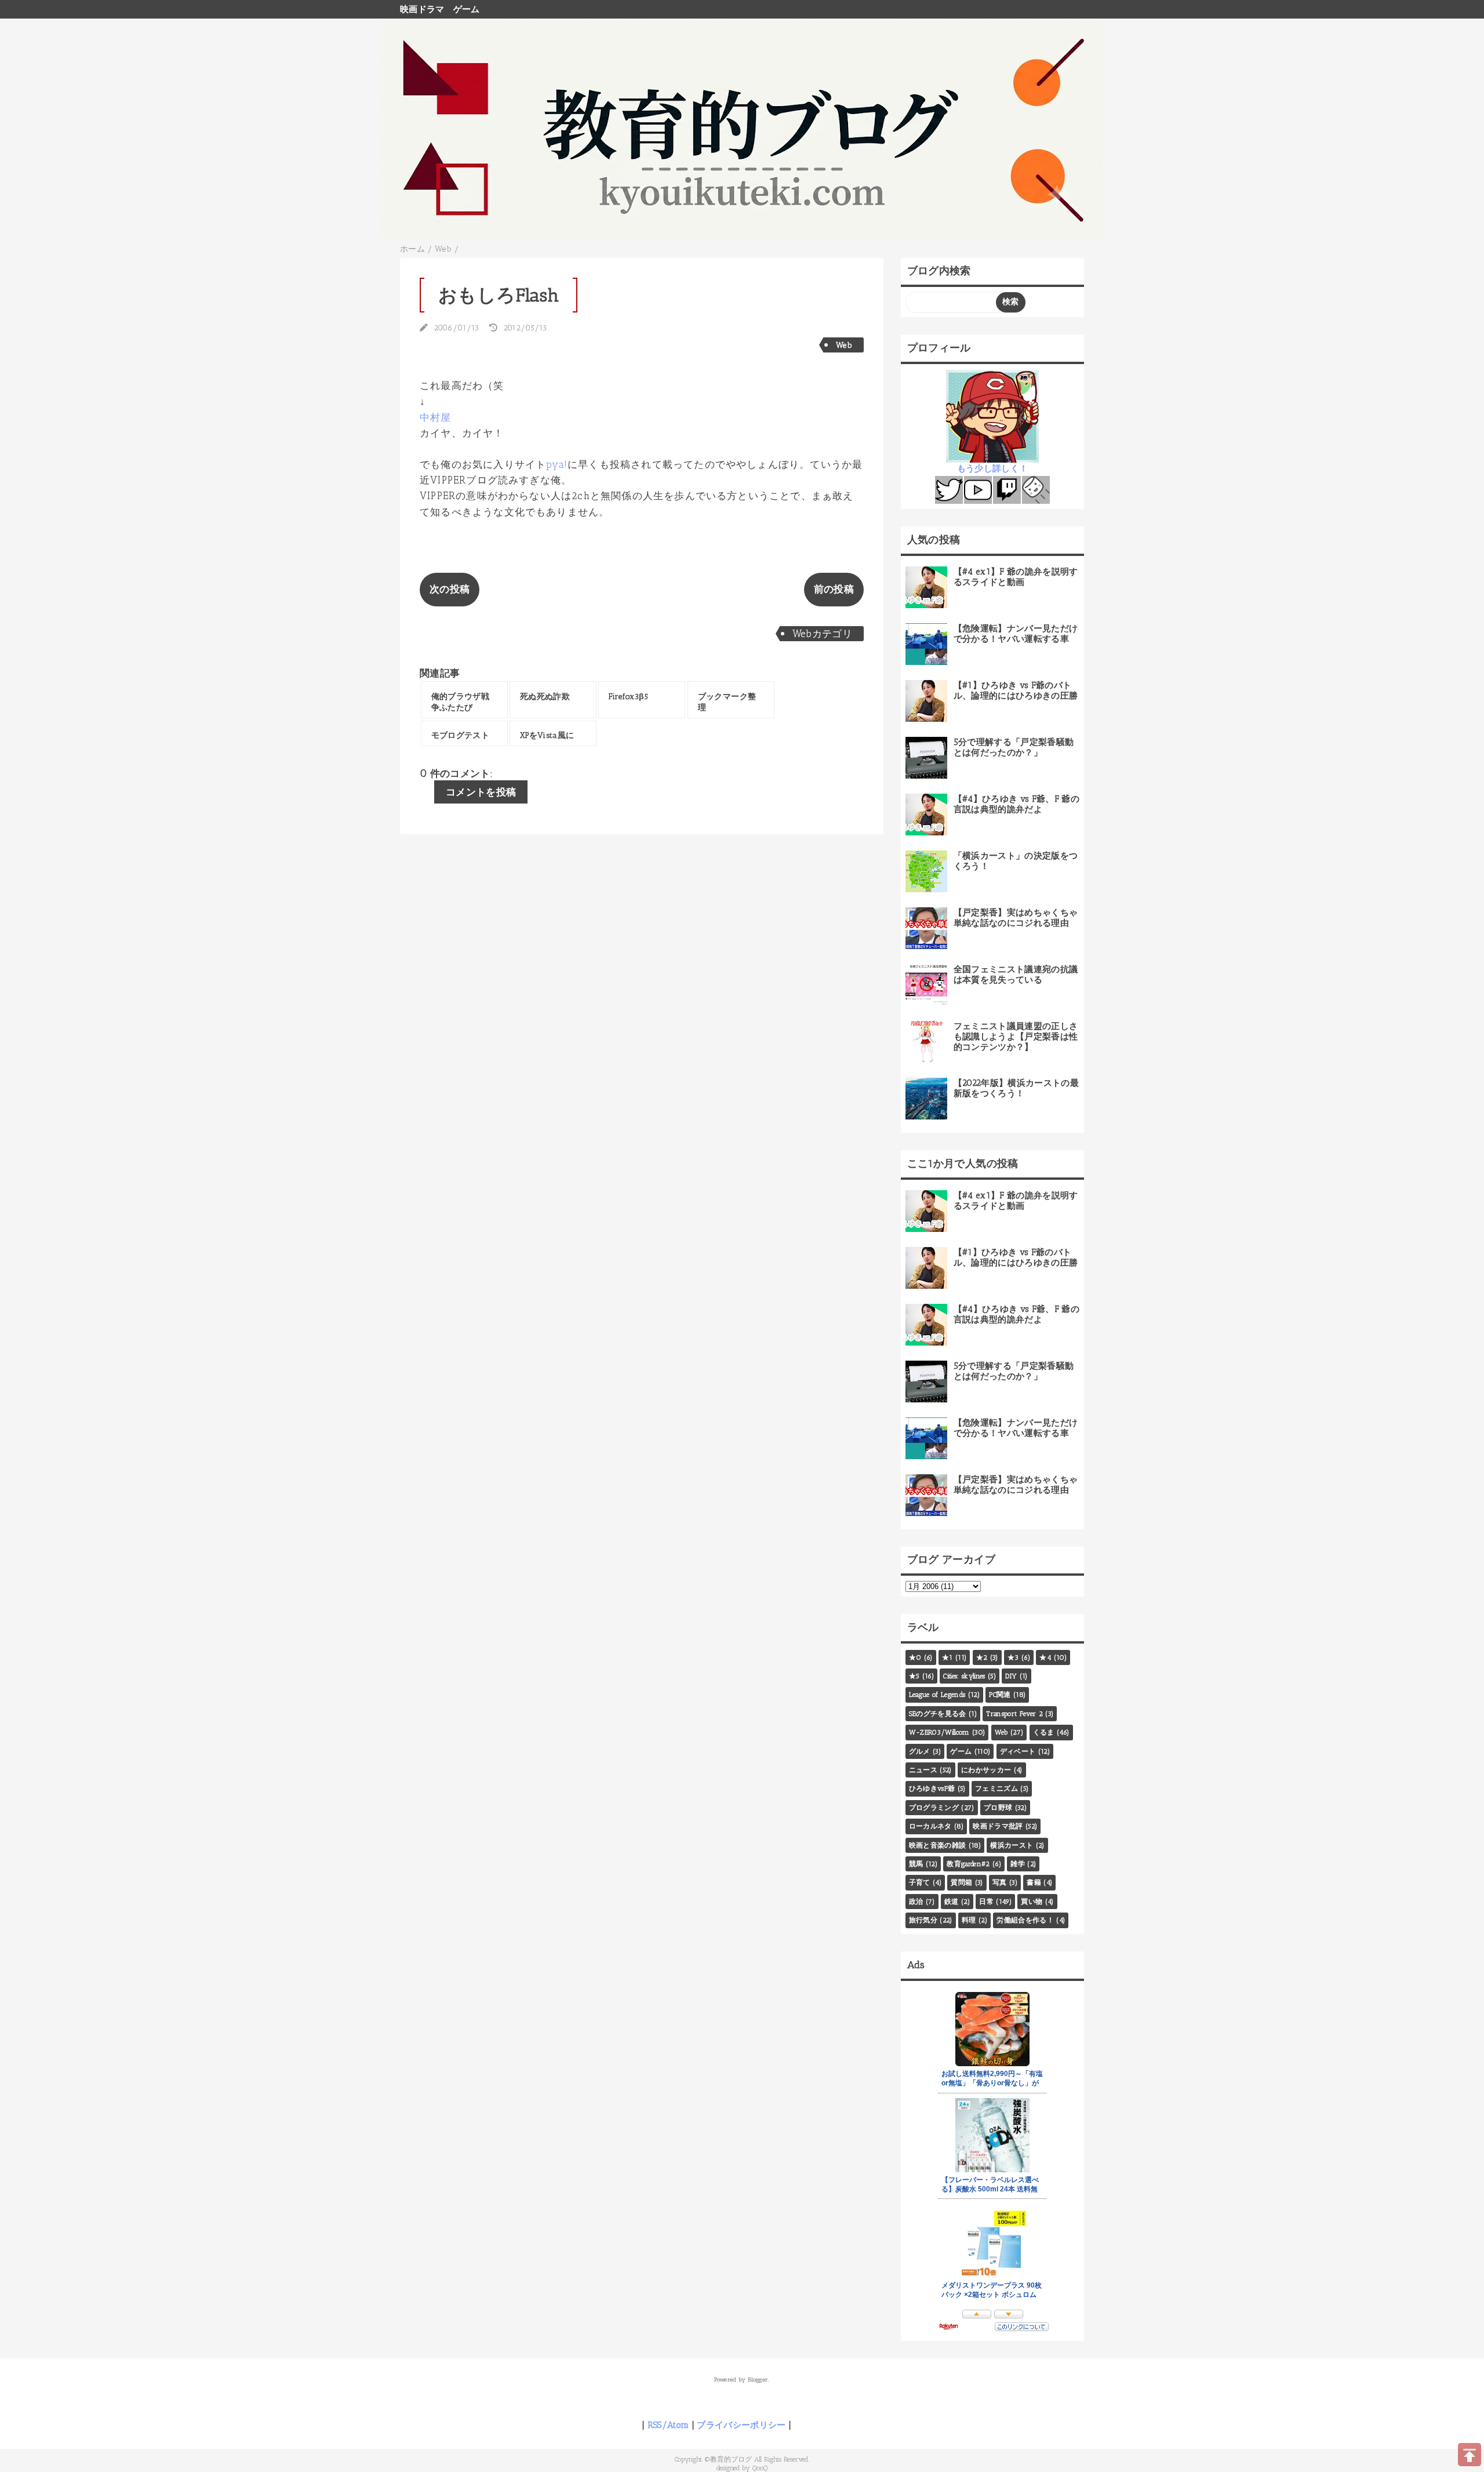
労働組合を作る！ (1025, 1920)
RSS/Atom (668, 2425)
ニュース (923, 1770)
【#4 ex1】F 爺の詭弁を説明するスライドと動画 (1016, 577)
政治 (916, 1902)
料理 (969, 1920)
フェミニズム (996, 1788)
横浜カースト (1012, 1845)
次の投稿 (450, 589)
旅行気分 (923, 1920)
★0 (915, 1657)
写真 (1000, 1882)
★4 (1045, 1657)
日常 (986, 1902)
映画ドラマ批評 (998, 1826)
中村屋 (436, 417)
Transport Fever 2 (1014, 1714)
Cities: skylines (964, 1676)
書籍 (1034, 1882)
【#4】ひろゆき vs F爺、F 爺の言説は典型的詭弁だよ (1016, 804)
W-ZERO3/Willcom (939, 1732)
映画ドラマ (422, 9)
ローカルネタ (930, 1826)
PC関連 (1000, 1695)
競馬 (916, 1864)
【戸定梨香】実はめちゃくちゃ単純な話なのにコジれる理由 (1016, 918)
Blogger (758, 2380)
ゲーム (467, 9)
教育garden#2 (968, 1864)
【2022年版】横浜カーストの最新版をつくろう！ (1016, 1088)
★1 (947, 1657)
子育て (920, 1882)
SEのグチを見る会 (938, 1714)
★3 (1013, 1657)
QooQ (760, 2468)
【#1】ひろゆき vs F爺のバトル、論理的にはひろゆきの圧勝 (1016, 690)
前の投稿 (834, 589)
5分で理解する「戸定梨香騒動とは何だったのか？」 (1014, 747)
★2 (982, 1657)
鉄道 (952, 1902)
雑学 (1018, 1864)
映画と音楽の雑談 (938, 1845)
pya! (557, 464)
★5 (914, 1676)
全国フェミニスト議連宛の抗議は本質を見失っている (1016, 975)
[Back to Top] (1470, 2455)
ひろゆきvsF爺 (932, 1788)
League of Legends (937, 1695)
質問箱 (961, 1882)
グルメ (920, 1751)
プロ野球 (998, 1808)
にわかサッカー (986, 1770)
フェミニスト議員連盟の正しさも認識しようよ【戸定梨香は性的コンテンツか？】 (1016, 1037)
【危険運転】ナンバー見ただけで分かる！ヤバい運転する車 (1016, 634)
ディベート (1018, 1751)
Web (844, 345)
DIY (1011, 1676)
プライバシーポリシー (741, 2425)
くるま (1044, 1732)
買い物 (1032, 1902)
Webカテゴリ (822, 634)
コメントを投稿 (481, 792)
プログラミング (934, 1808)
